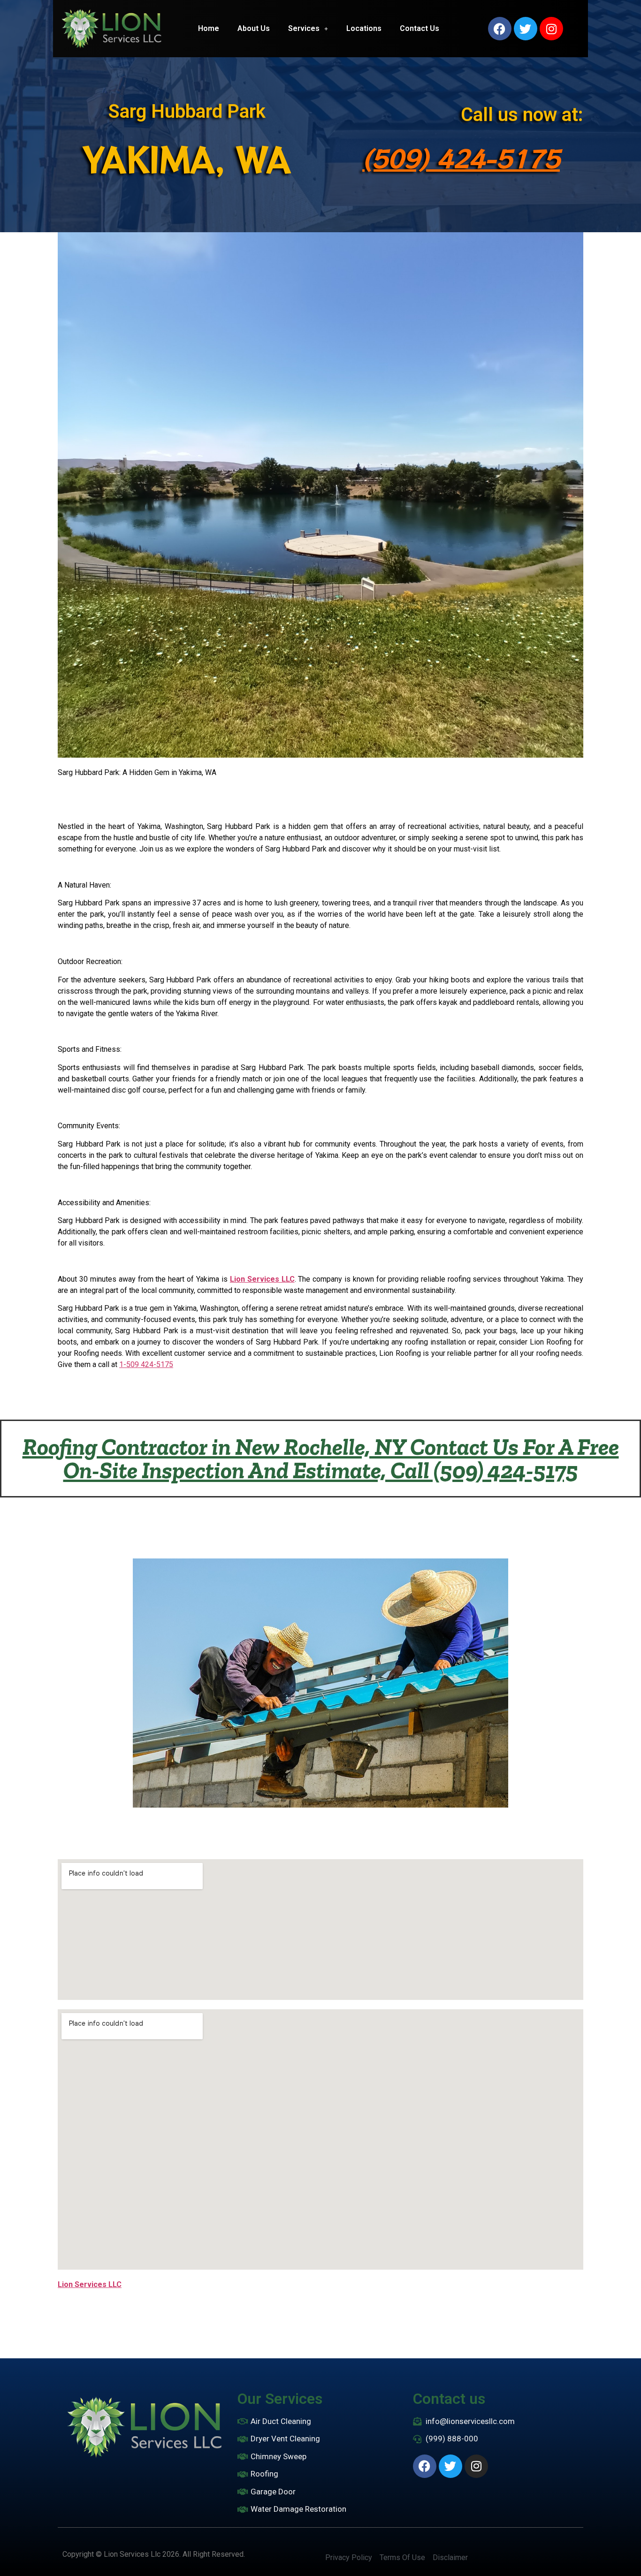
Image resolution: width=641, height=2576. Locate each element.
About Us (254, 28)
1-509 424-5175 (146, 1364)
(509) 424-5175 (461, 158)
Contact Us (420, 28)
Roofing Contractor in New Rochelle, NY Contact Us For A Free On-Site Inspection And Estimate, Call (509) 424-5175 (321, 1459)
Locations (364, 28)
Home (209, 28)
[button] (308, 29)
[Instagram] (551, 29)
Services (304, 28)
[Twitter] (526, 29)
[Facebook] (500, 29)
